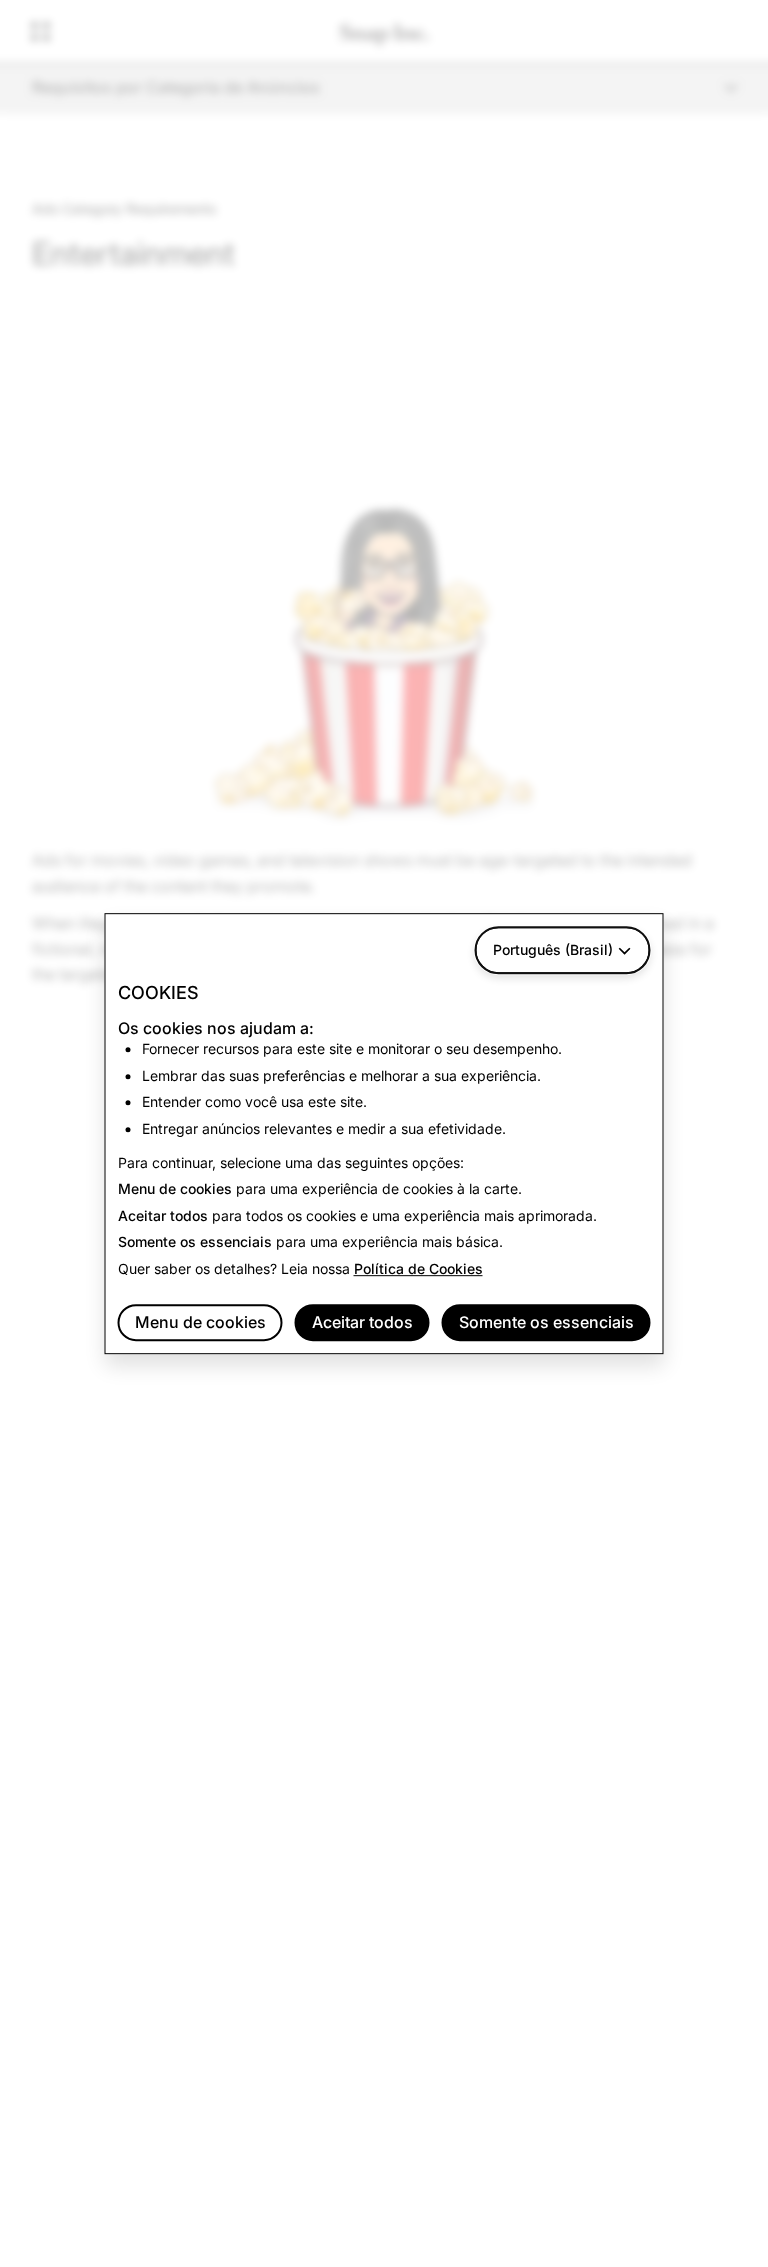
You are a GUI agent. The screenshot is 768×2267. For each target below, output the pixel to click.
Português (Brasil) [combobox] (553, 949)
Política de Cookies (418, 1268)
